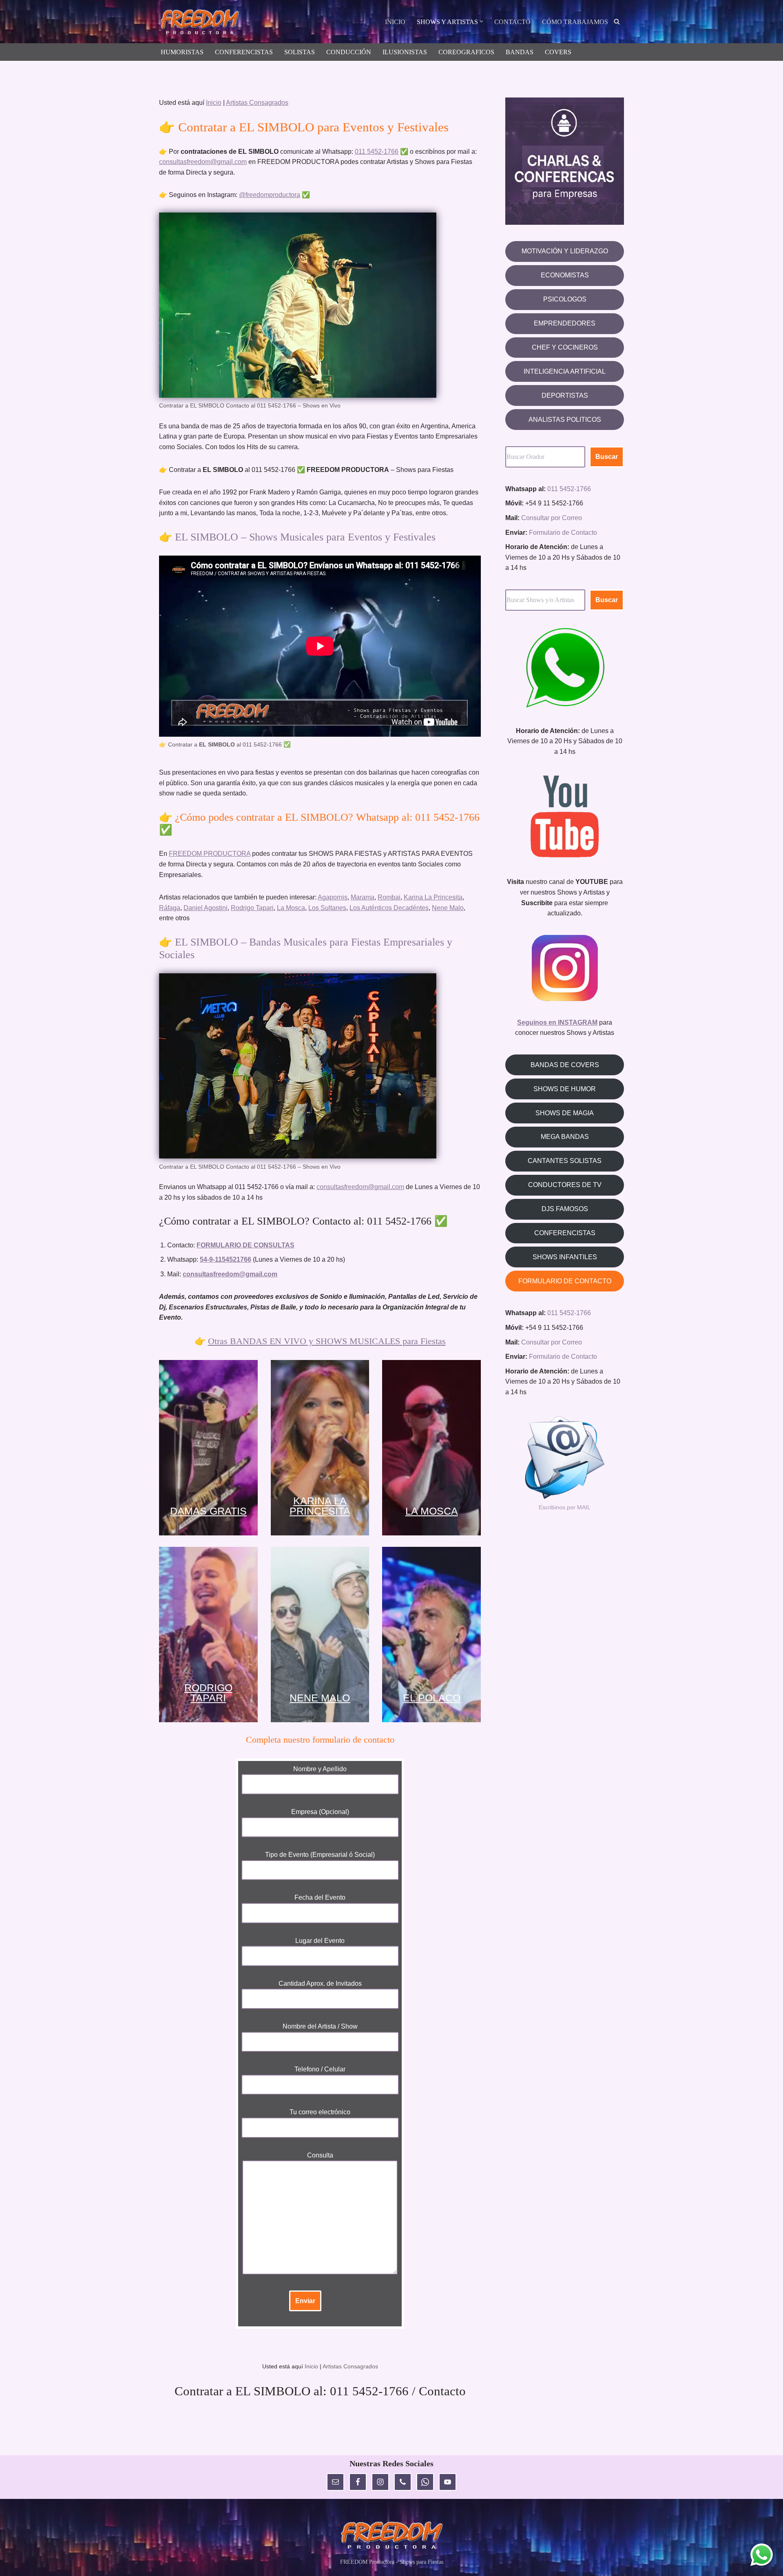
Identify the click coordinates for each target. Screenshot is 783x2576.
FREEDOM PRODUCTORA (210, 854)
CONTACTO (512, 22)
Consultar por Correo (552, 518)
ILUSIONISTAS (405, 52)
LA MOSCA (432, 1511)
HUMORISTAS (182, 52)
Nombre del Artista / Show (320, 2026)
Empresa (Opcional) (320, 1812)
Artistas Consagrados (257, 103)
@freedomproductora (270, 195)
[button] (481, 21)
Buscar (607, 457)
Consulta (320, 2155)
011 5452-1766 (377, 152)
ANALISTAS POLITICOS (565, 420)
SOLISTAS (300, 52)
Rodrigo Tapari (252, 908)
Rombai (389, 897)
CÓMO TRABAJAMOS (575, 22)
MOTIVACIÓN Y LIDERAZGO (565, 251)
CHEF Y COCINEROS (565, 347)
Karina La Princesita (433, 897)
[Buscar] (617, 21)
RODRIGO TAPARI (208, 1693)
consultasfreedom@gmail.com (203, 162)
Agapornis (333, 897)
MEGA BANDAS (565, 1137)
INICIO (395, 22)
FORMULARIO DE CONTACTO (565, 1281)
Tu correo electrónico (320, 2112)
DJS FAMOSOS (565, 1209)
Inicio (214, 103)
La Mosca (291, 908)
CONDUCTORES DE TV (565, 1185)
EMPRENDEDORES (565, 323)
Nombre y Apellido (320, 1769)
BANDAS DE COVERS (565, 1065)
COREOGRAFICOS (466, 52)
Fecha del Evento (320, 1897)
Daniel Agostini (206, 908)
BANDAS (520, 52)
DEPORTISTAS (565, 395)
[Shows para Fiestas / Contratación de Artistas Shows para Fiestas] (202, 23)
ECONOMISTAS (565, 275)
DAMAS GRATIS (208, 1511)
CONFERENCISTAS (244, 52)
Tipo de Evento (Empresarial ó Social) (320, 1855)
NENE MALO (320, 1698)
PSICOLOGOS (565, 299)
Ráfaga (170, 908)
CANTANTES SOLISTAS (565, 1161)
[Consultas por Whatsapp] (762, 2555)
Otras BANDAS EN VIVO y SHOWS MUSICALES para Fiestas (327, 1341)
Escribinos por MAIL (565, 1507)
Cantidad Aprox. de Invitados (320, 1983)
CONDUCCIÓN (349, 52)
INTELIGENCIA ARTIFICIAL (565, 371)
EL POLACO (432, 1698)
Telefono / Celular (320, 2069)
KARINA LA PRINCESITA (320, 1506)
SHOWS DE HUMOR (565, 1089)
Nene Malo (448, 908)
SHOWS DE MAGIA (565, 1113)
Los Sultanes (327, 908)
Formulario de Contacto (563, 533)
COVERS (558, 52)
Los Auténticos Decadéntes (389, 908)
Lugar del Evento (320, 1941)
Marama (363, 897)
